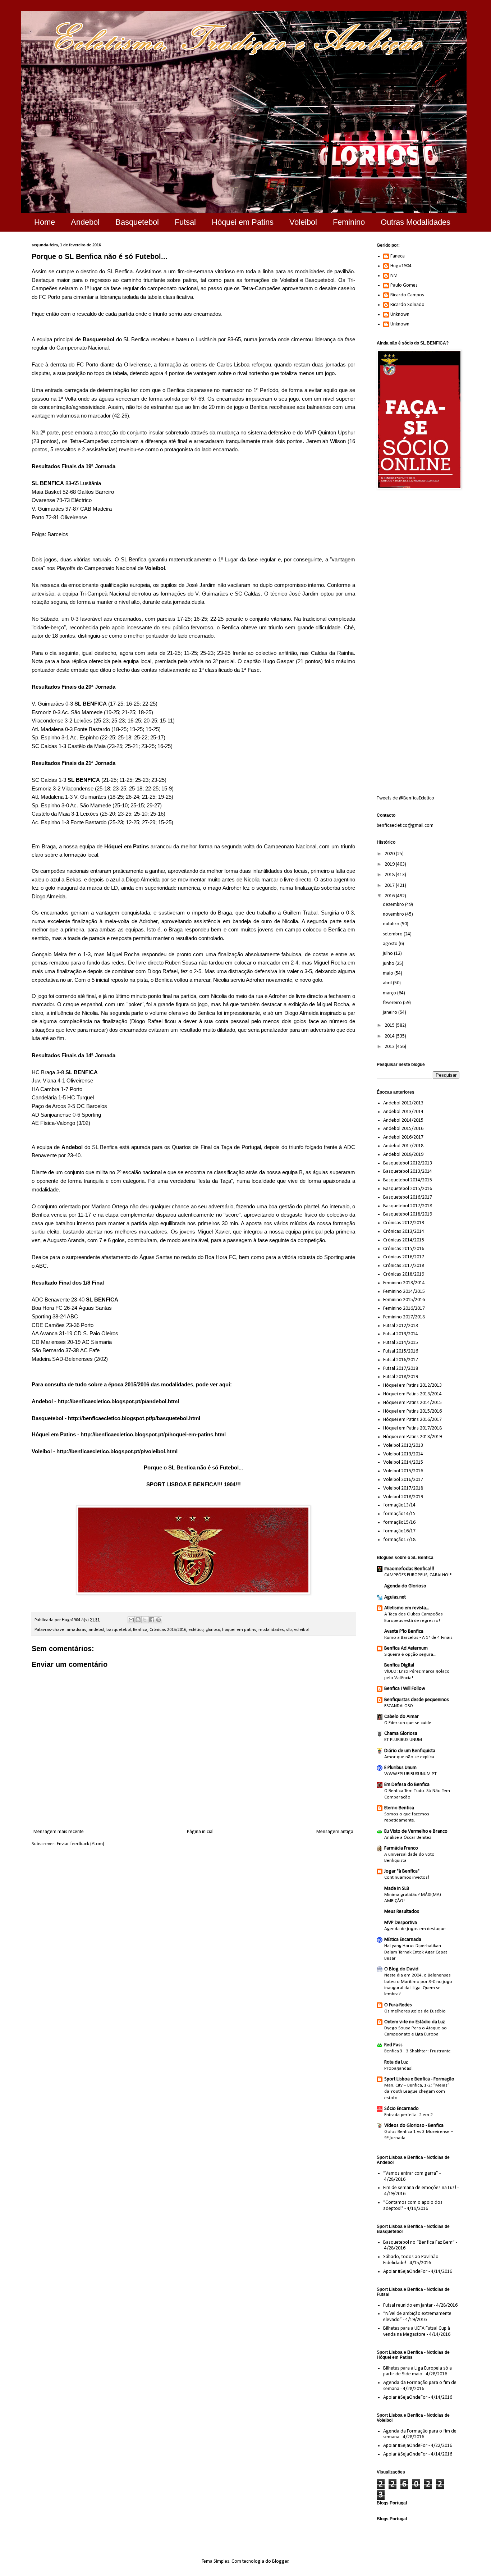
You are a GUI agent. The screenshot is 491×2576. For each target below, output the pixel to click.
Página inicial (200, 1832)
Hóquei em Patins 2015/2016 (412, 1411)
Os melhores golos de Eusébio (415, 2011)
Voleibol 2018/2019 (403, 1497)
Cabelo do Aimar (401, 1717)
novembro (394, 914)
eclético (196, 1630)
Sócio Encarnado (401, 2109)
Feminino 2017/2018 (404, 1317)
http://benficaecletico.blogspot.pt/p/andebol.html (118, 1401)
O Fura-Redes (398, 2005)
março (390, 993)
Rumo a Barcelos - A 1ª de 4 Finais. (419, 1638)
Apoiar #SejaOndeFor (405, 2272)
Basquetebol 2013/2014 (408, 1171)
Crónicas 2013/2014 (404, 1232)
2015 (390, 1025)
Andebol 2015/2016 (403, 1129)
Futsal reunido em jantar (408, 2305)
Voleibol (303, 222)
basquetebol (119, 1630)
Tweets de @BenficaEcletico (405, 798)
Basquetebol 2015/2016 (408, 1189)
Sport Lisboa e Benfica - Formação (419, 2079)
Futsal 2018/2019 (401, 1377)
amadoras (76, 1630)
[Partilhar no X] (145, 1620)
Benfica (140, 1630)
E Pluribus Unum (400, 1768)
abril (388, 983)
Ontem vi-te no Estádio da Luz (415, 2022)
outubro (392, 924)
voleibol (301, 1630)
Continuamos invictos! (407, 1877)
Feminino (349, 222)
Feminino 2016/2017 (404, 1308)
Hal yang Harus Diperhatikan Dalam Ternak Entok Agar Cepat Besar (416, 1952)
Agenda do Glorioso (405, 1586)
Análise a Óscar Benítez (408, 1838)
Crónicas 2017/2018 (404, 1266)
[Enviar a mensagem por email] (131, 1620)
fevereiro (393, 1003)
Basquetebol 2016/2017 (408, 1197)
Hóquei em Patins (243, 222)
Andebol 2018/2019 (403, 1155)
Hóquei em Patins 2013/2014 (412, 1394)
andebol (96, 1630)
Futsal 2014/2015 (401, 1343)
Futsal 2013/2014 (401, 1334)
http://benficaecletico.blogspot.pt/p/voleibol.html (117, 1451)
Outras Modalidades (416, 222)
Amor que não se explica (409, 1757)
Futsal (185, 222)
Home (45, 222)
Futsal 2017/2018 (401, 1369)
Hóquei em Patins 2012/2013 (412, 1385)
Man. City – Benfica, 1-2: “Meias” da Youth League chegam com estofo (417, 2092)
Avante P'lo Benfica (404, 1631)
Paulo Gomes (404, 285)
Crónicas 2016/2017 (404, 1257)
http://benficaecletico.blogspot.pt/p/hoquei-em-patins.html (153, 1434)
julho (388, 954)
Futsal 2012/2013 (401, 1326)
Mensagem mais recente (59, 1832)
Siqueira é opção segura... (410, 1654)
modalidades (271, 1630)
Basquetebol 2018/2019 (408, 1214)
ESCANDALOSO (399, 1706)
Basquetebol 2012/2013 (408, 1163)
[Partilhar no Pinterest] (159, 1620)
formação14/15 (399, 1514)
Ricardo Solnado (407, 305)
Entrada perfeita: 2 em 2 (409, 2115)
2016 (390, 896)
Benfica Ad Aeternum (406, 1648)
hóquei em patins (239, 1630)
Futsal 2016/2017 (401, 1360)
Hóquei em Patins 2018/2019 (412, 1437)
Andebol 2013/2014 (403, 1112)
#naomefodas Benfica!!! (409, 1569)
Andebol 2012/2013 (403, 1103)
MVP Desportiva (401, 1923)
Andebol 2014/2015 (403, 1120)
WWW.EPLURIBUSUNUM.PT (410, 1774)
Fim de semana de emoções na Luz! (420, 2188)
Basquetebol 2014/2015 (408, 1180)
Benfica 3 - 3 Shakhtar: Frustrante (417, 2051)
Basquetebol (137, 222)
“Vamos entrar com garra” (411, 2173)
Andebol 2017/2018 (403, 1146)
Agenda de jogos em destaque (415, 1929)
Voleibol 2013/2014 (403, 1454)
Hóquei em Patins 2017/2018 (412, 1428)
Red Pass (393, 2045)
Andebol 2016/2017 (403, 1137)
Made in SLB (397, 1889)
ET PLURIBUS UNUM (403, 1740)
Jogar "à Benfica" (402, 1871)
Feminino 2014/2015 (404, 1292)
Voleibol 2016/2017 (403, 1480)
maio (389, 973)
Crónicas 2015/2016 (168, 1630)
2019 (390, 864)
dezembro (394, 905)
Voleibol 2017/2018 (403, 1488)
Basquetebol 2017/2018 (408, 1206)
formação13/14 (399, 1505)
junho (389, 964)
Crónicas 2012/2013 (404, 1223)
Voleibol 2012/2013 (403, 1446)
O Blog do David (401, 1969)
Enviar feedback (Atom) (81, 1844)
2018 (390, 875)
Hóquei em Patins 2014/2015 (412, 1403)
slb (289, 1630)
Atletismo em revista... (407, 1608)
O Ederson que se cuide (408, 1723)
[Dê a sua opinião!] (138, 1620)
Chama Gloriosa (401, 1734)
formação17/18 (399, 1540)
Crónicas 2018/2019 (404, 1274)
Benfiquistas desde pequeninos (417, 1700)
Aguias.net (395, 1597)
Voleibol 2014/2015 (403, 1462)
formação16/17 (399, 1531)
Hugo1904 (401, 266)
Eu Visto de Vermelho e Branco (416, 1831)
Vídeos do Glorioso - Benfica (414, 2126)
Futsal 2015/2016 (401, 1351)
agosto (391, 944)
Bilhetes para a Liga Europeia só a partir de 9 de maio (417, 2371)
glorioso (213, 1630)
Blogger (280, 2561)
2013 (390, 1047)
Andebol (85, 222)
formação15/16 (399, 1522)
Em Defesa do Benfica (407, 1785)
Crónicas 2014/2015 (404, 1240)
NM (394, 276)
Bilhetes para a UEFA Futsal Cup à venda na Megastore (417, 2331)
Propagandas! (398, 2068)
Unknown (400, 314)
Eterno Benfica (399, 1808)
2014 (390, 1036)
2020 (390, 854)
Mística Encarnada (403, 1940)
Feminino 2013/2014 (404, 1283)
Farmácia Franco (401, 1848)
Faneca (398, 256)
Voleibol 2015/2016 (403, 1471)
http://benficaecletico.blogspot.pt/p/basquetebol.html (134, 1418)
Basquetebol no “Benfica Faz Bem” (419, 2242)
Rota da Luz (396, 2062)
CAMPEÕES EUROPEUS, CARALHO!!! (418, 1575)
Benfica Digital (399, 1665)
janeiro (391, 1013)
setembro (393, 934)
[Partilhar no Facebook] (152, 1620)
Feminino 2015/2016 (404, 1300)
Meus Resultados (402, 1912)
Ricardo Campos (407, 295)
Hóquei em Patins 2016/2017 (412, 1420)
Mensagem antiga (335, 1832)
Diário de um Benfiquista (410, 1751)
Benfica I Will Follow (405, 1689)
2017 (390, 886)
